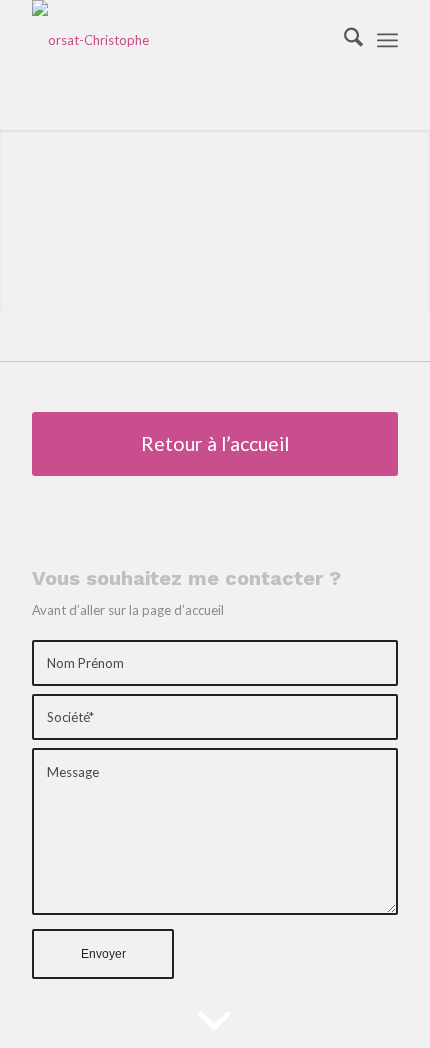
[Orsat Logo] (178, 40)
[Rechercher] (343, 40)
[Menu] (387, 40)
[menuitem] (343, 40)
